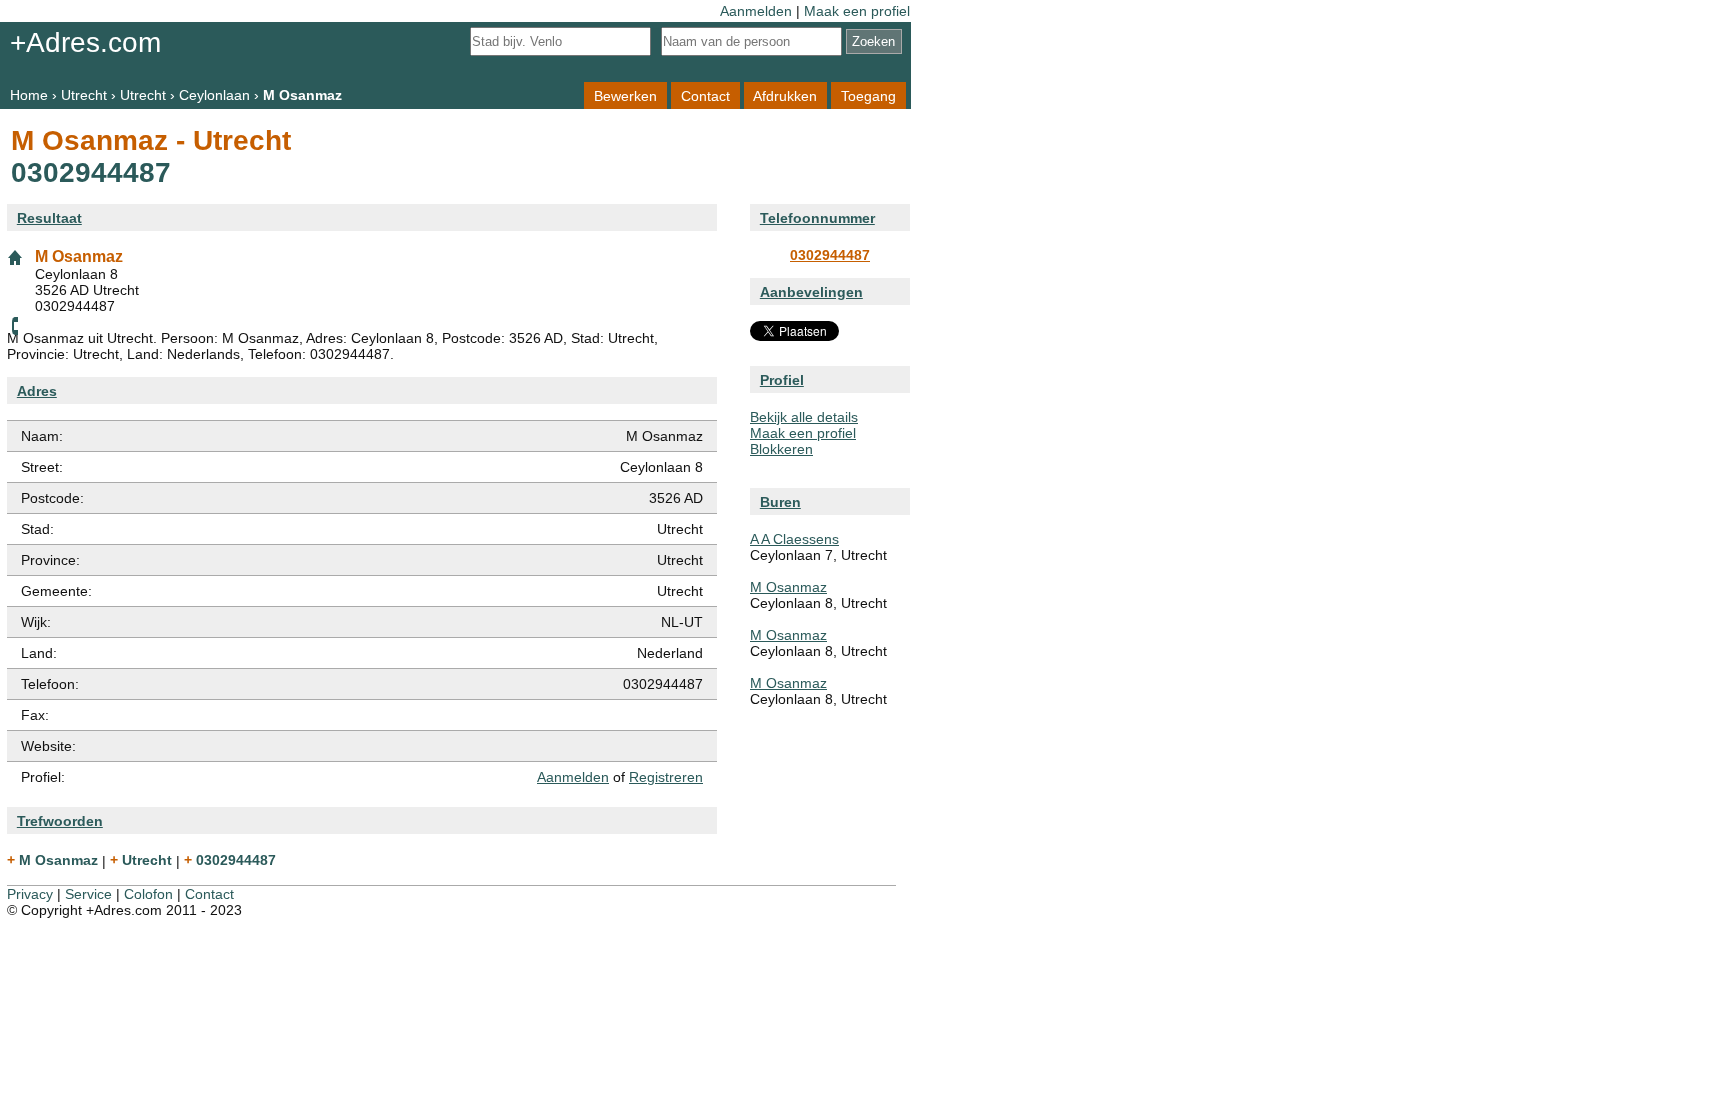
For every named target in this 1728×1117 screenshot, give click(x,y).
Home (29, 95)
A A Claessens (794, 539)
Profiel (782, 380)
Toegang (868, 95)
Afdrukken (785, 95)
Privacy (30, 894)
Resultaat (49, 218)
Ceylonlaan (214, 95)
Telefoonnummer (817, 218)
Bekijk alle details (804, 417)
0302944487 (830, 255)
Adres (37, 391)
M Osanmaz (788, 587)
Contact (705, 95)
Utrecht (84, 95)
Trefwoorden (60, 821)
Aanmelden (756, 11)
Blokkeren (781, 449)
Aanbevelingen (811, 292)
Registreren (666, 777)
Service (88, 894)
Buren (780, 502)
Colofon (148, 894)
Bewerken (625, 95)
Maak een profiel (857, 11)
